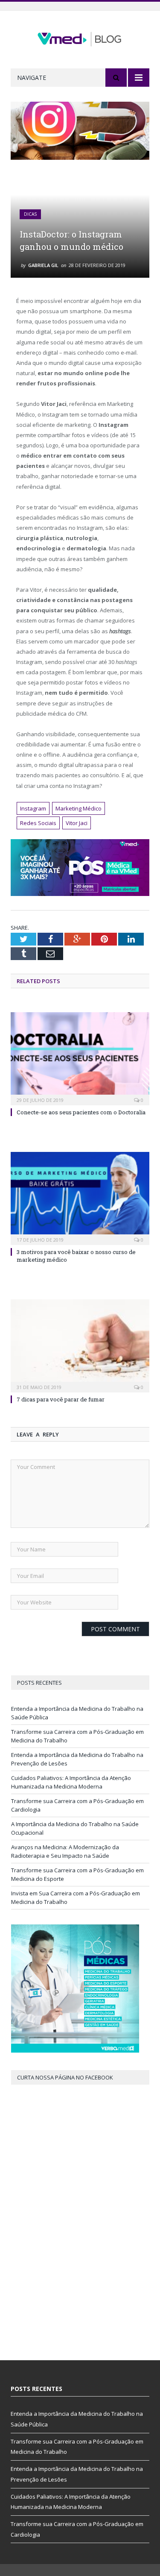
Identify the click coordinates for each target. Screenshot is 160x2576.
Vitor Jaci (77, 823)
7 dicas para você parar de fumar (61, 1399)
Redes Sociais (38, 823)
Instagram (33, 808)
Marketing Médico (79, 808)
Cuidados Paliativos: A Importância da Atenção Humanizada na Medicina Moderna (71, 1782)
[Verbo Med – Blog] (80, 37)
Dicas (30, 214)
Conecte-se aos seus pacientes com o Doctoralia (81, 1112)
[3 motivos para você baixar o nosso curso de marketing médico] (80, 1197)
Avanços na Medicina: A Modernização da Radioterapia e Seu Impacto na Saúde (65, 1851)
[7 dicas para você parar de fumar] (80, 1345)
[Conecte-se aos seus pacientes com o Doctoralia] (80, 1058)
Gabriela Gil (43, 265)
